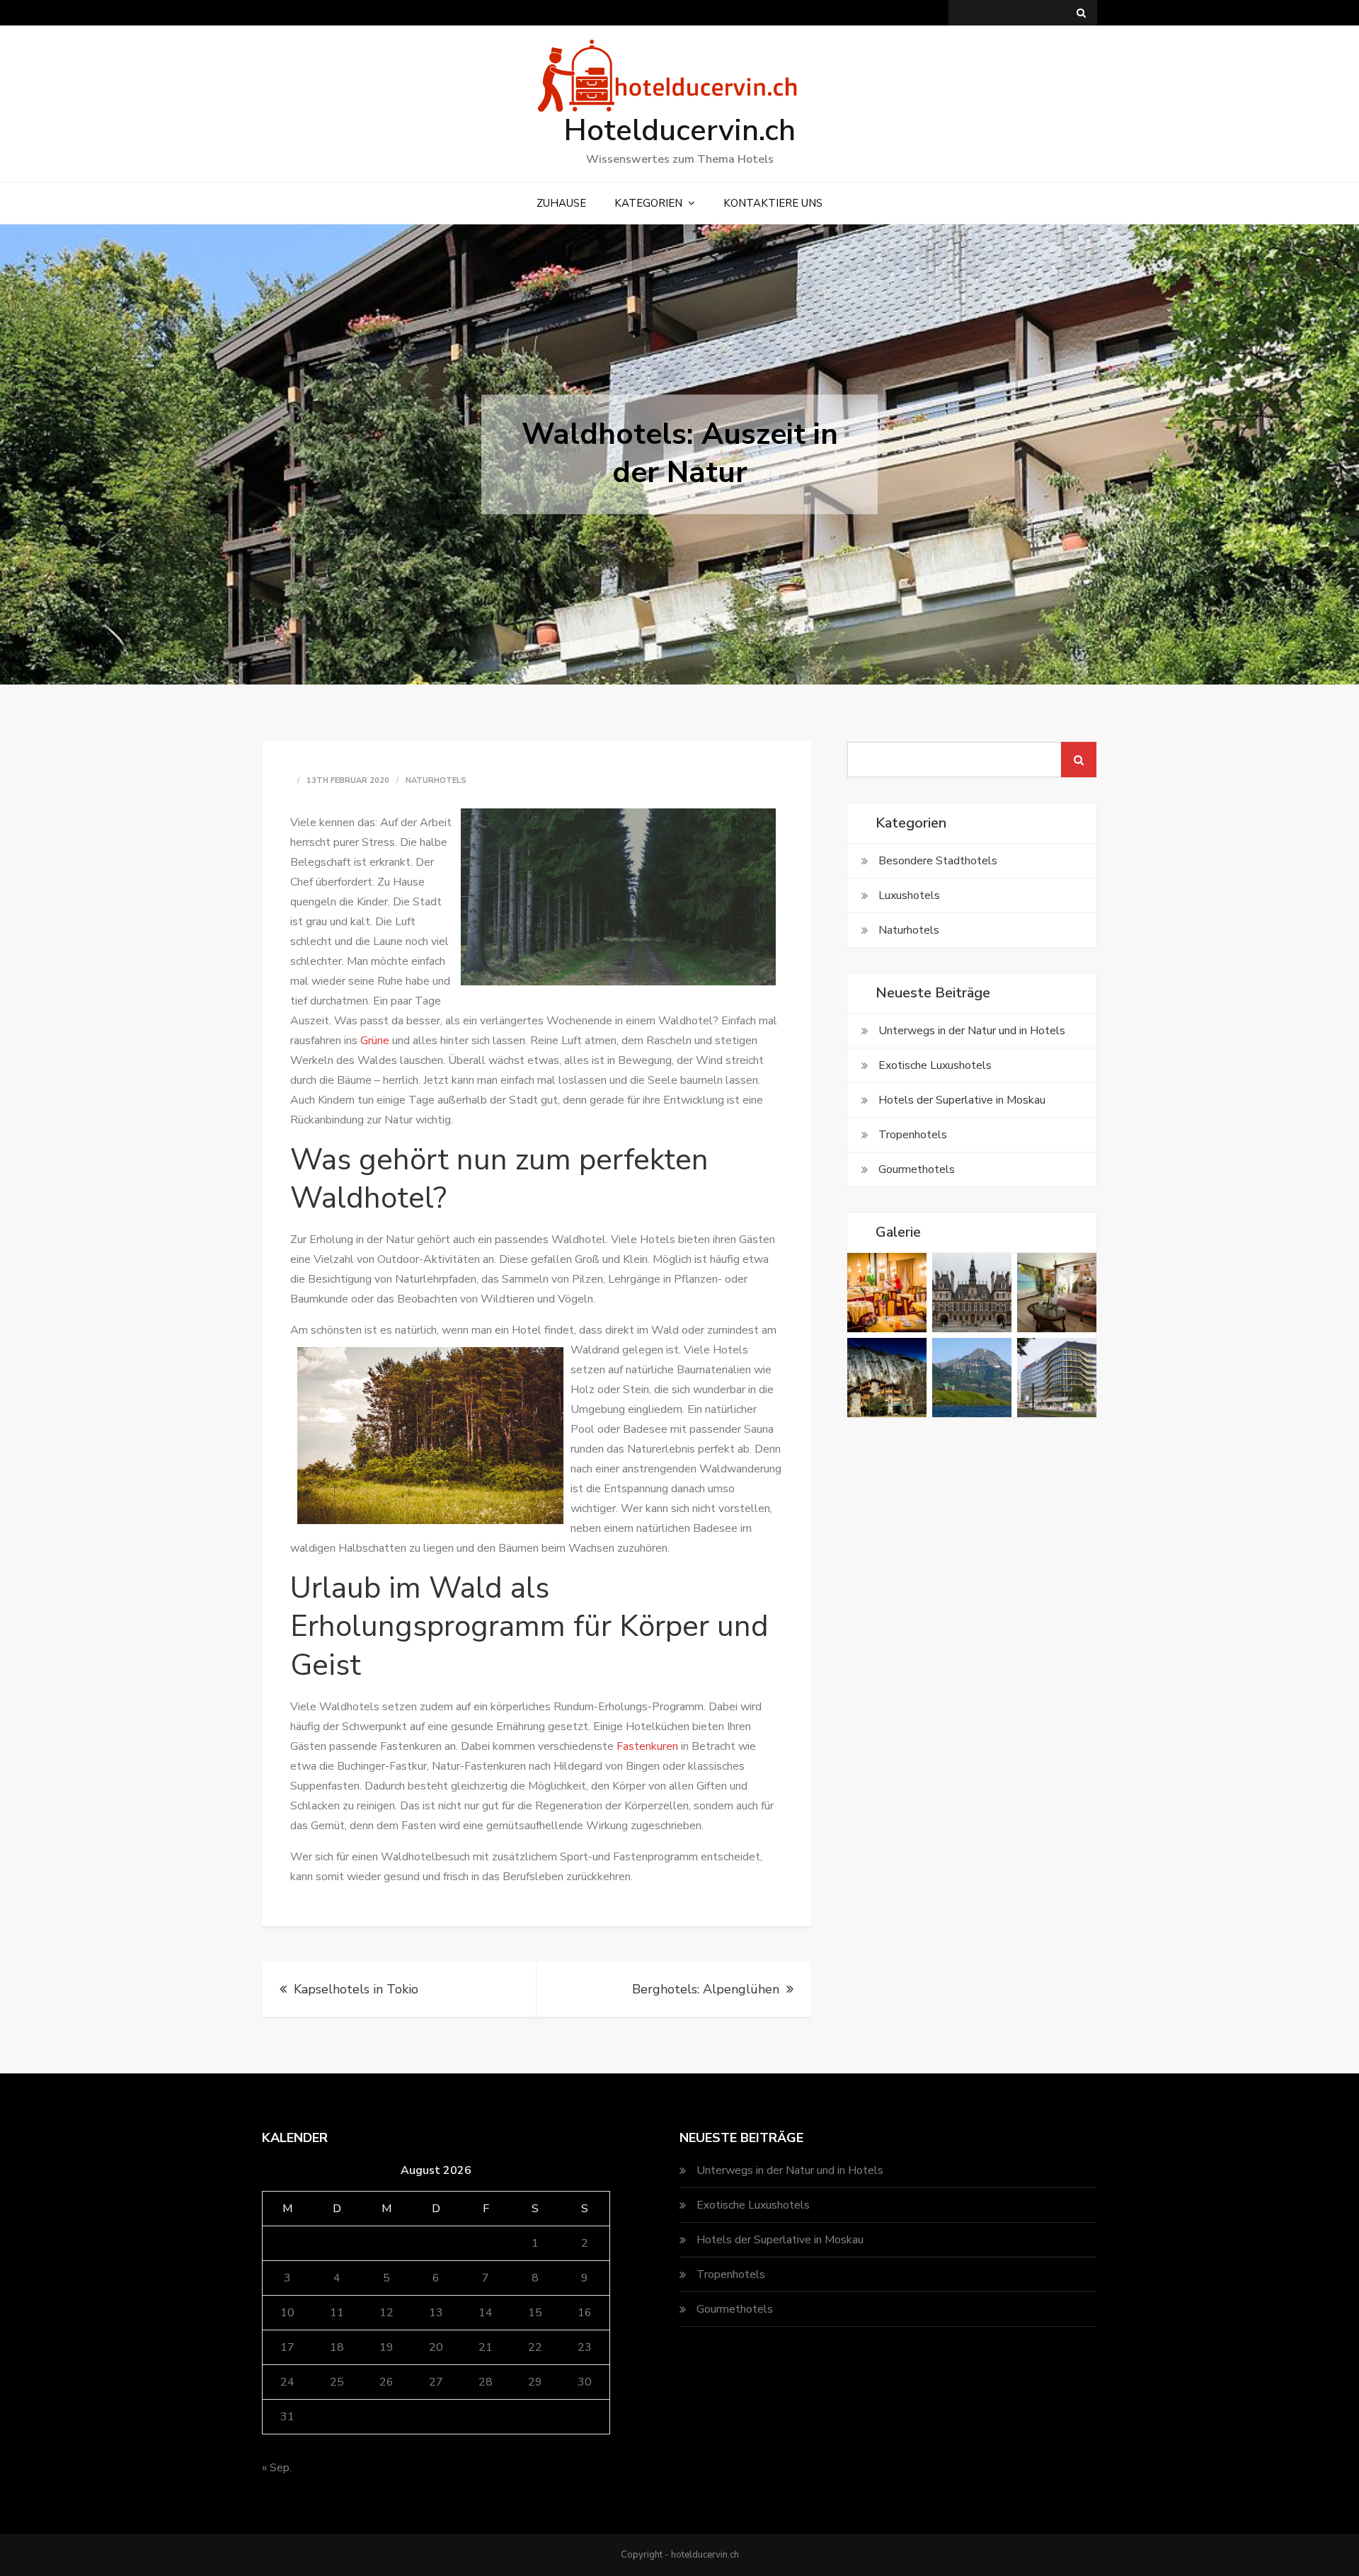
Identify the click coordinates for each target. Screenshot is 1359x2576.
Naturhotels (436, 780)
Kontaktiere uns (773, 203)
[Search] (1081, 13)
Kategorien (648, 203)
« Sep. (277, 2468)
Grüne (375, 1041)
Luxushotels (909, 895)
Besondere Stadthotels (938, 861)
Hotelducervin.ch (680, 131)
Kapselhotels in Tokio (356, 1989)
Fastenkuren (647, 1746)
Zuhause (561, 203)
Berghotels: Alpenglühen (706, 1989)
